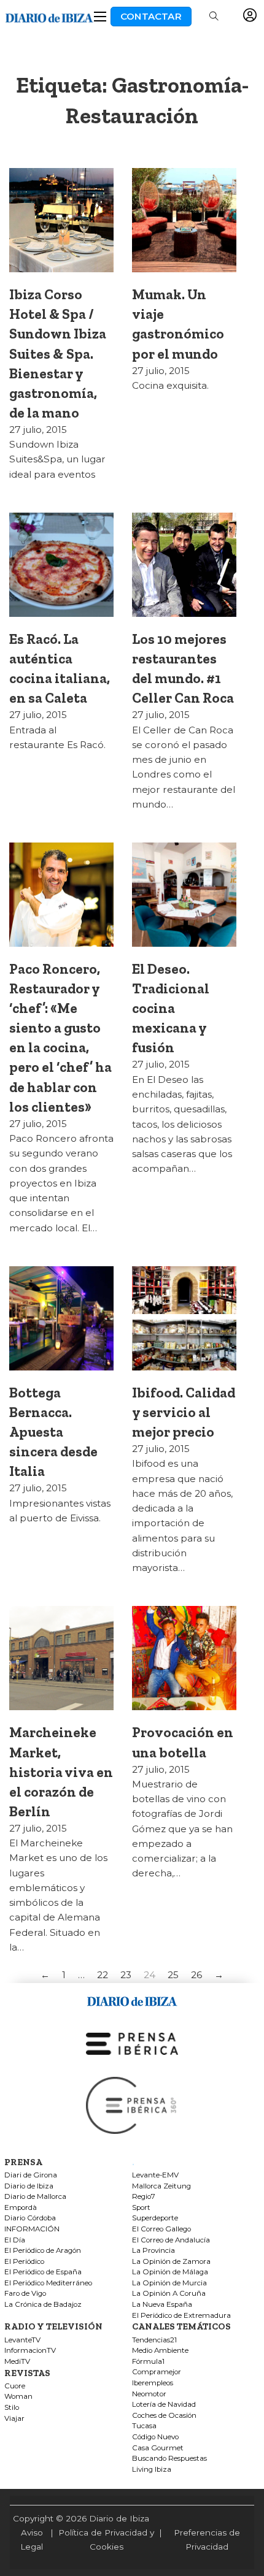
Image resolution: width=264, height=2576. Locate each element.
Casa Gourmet (158, 2448)
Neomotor (149, 2394)
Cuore (15, 2386)
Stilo (12, 2408)
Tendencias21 (154, 2340)
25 (173, 1975)
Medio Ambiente (160, 2351)
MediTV (17, 2362)
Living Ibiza (152, 2470)
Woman (18, 2397)
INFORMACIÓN (32, 2229)
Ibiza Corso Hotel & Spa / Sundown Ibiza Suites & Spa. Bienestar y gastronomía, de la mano (58, 353)
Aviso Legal (32, 2540)
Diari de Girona (31, 2175)
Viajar (14, 2419)
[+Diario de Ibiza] (49, 16)
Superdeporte (155, 2218)
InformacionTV (30, 2351)
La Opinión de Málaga (170, 2272)
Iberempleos (153, 2383)
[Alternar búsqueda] (214, 17)
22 (103, 1975)
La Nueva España (162, 2305)
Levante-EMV (155, 2175)
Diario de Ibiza (29, 2186)
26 (196, 1975)
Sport (141, 2208)
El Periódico (24, 2262)
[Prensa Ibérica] (132, 2043)
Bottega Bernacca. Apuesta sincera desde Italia (53, 1432)
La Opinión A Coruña (169, 2294)
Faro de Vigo (25, 2294)
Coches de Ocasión (164, 2416)
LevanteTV (22, 2340)
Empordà (21, 2208)
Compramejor (157, 2372)
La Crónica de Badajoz (43, 2305)
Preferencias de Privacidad (207, 2540)
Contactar (151, 16)
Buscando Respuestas (169, 2459)
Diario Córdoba (30, 2218)
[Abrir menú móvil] (100, 17)
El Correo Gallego (161, 2229)
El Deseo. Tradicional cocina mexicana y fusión (171, 1008)
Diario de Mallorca (35, 2197)
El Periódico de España (43, 2272)
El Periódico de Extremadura (181, 2316)
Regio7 (144, 2197)
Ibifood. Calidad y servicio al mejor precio (184, 1412)
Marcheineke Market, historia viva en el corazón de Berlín (61, 1771)
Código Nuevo (155, 2437)
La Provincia (153, 2251)
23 (126, 1975)
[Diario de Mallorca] (132, 1999)
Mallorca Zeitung (161, 2186)
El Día (15, 2240)
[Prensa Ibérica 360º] (132, 2105)
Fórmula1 (148, 2362)
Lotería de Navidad (164, 2405)
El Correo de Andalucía (171, 2240)
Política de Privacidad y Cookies (106, 2540)
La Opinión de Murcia (169, 2283)
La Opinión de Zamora (171, 2262)
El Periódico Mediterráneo (48, 2283)
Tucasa (144, 2426)
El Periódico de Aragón (43, 2251)
